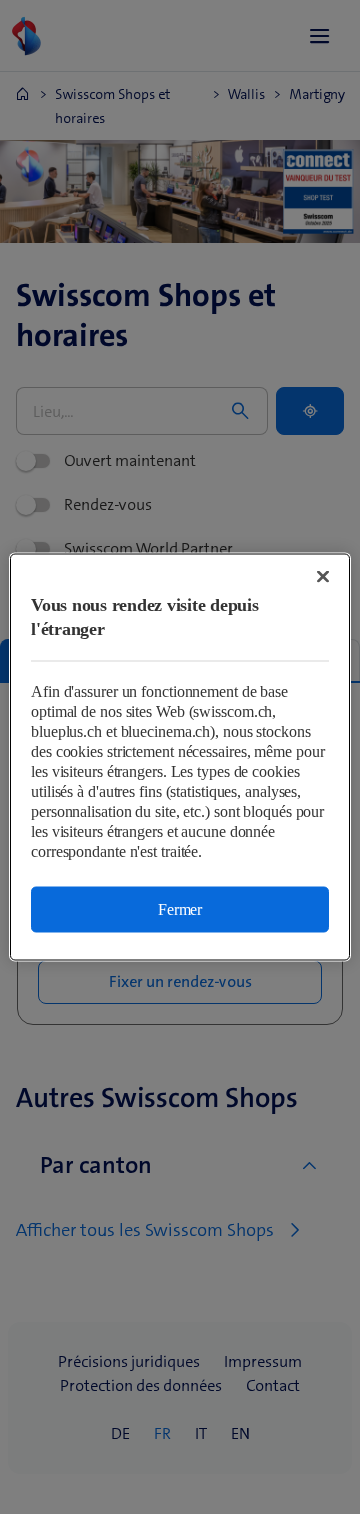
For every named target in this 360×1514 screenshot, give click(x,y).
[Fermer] (323, 577)
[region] (180, 757)
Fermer (180, 909)
